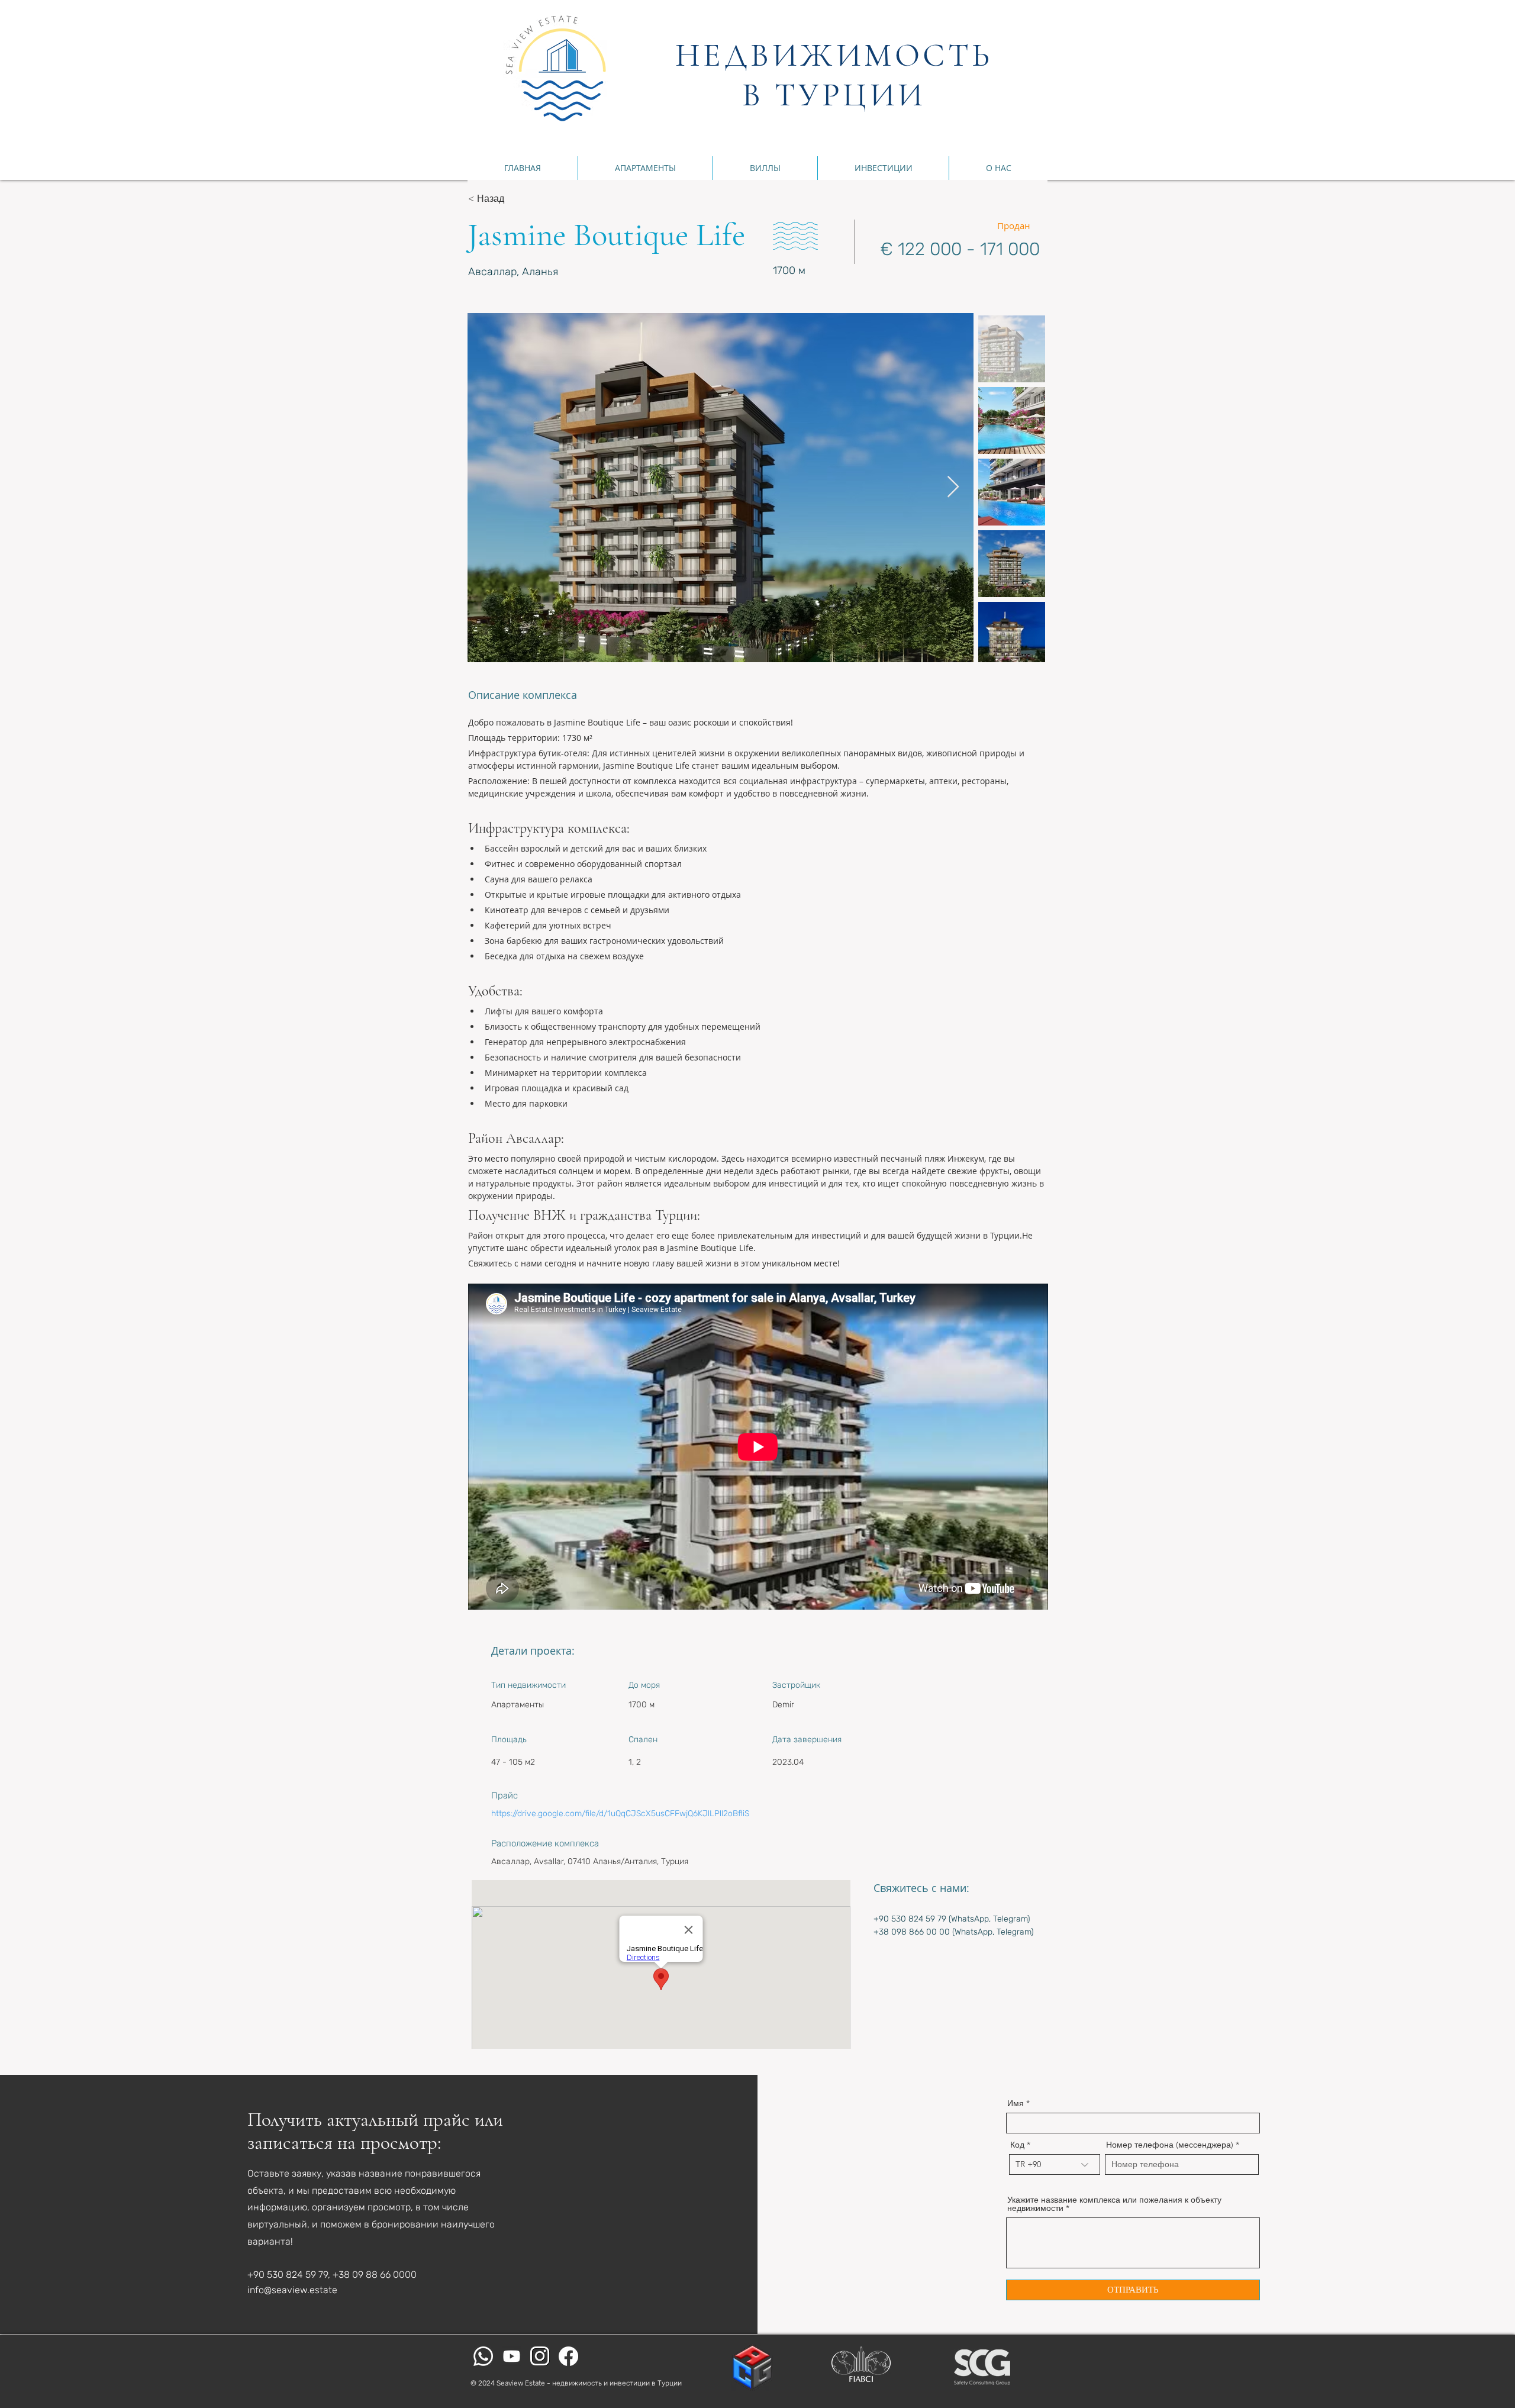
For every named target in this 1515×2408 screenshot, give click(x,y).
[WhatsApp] (483, 2356)
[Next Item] (953, 487)
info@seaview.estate (292, 2290)
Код (1017, 2145)
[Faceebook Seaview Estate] (568, 2356)
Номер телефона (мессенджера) (1170, 2145)
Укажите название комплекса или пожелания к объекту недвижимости (1114, 2204)
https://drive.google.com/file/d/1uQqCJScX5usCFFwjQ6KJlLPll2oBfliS (620, 1814)
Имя (1016, 2103)
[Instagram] (540, 2356)
